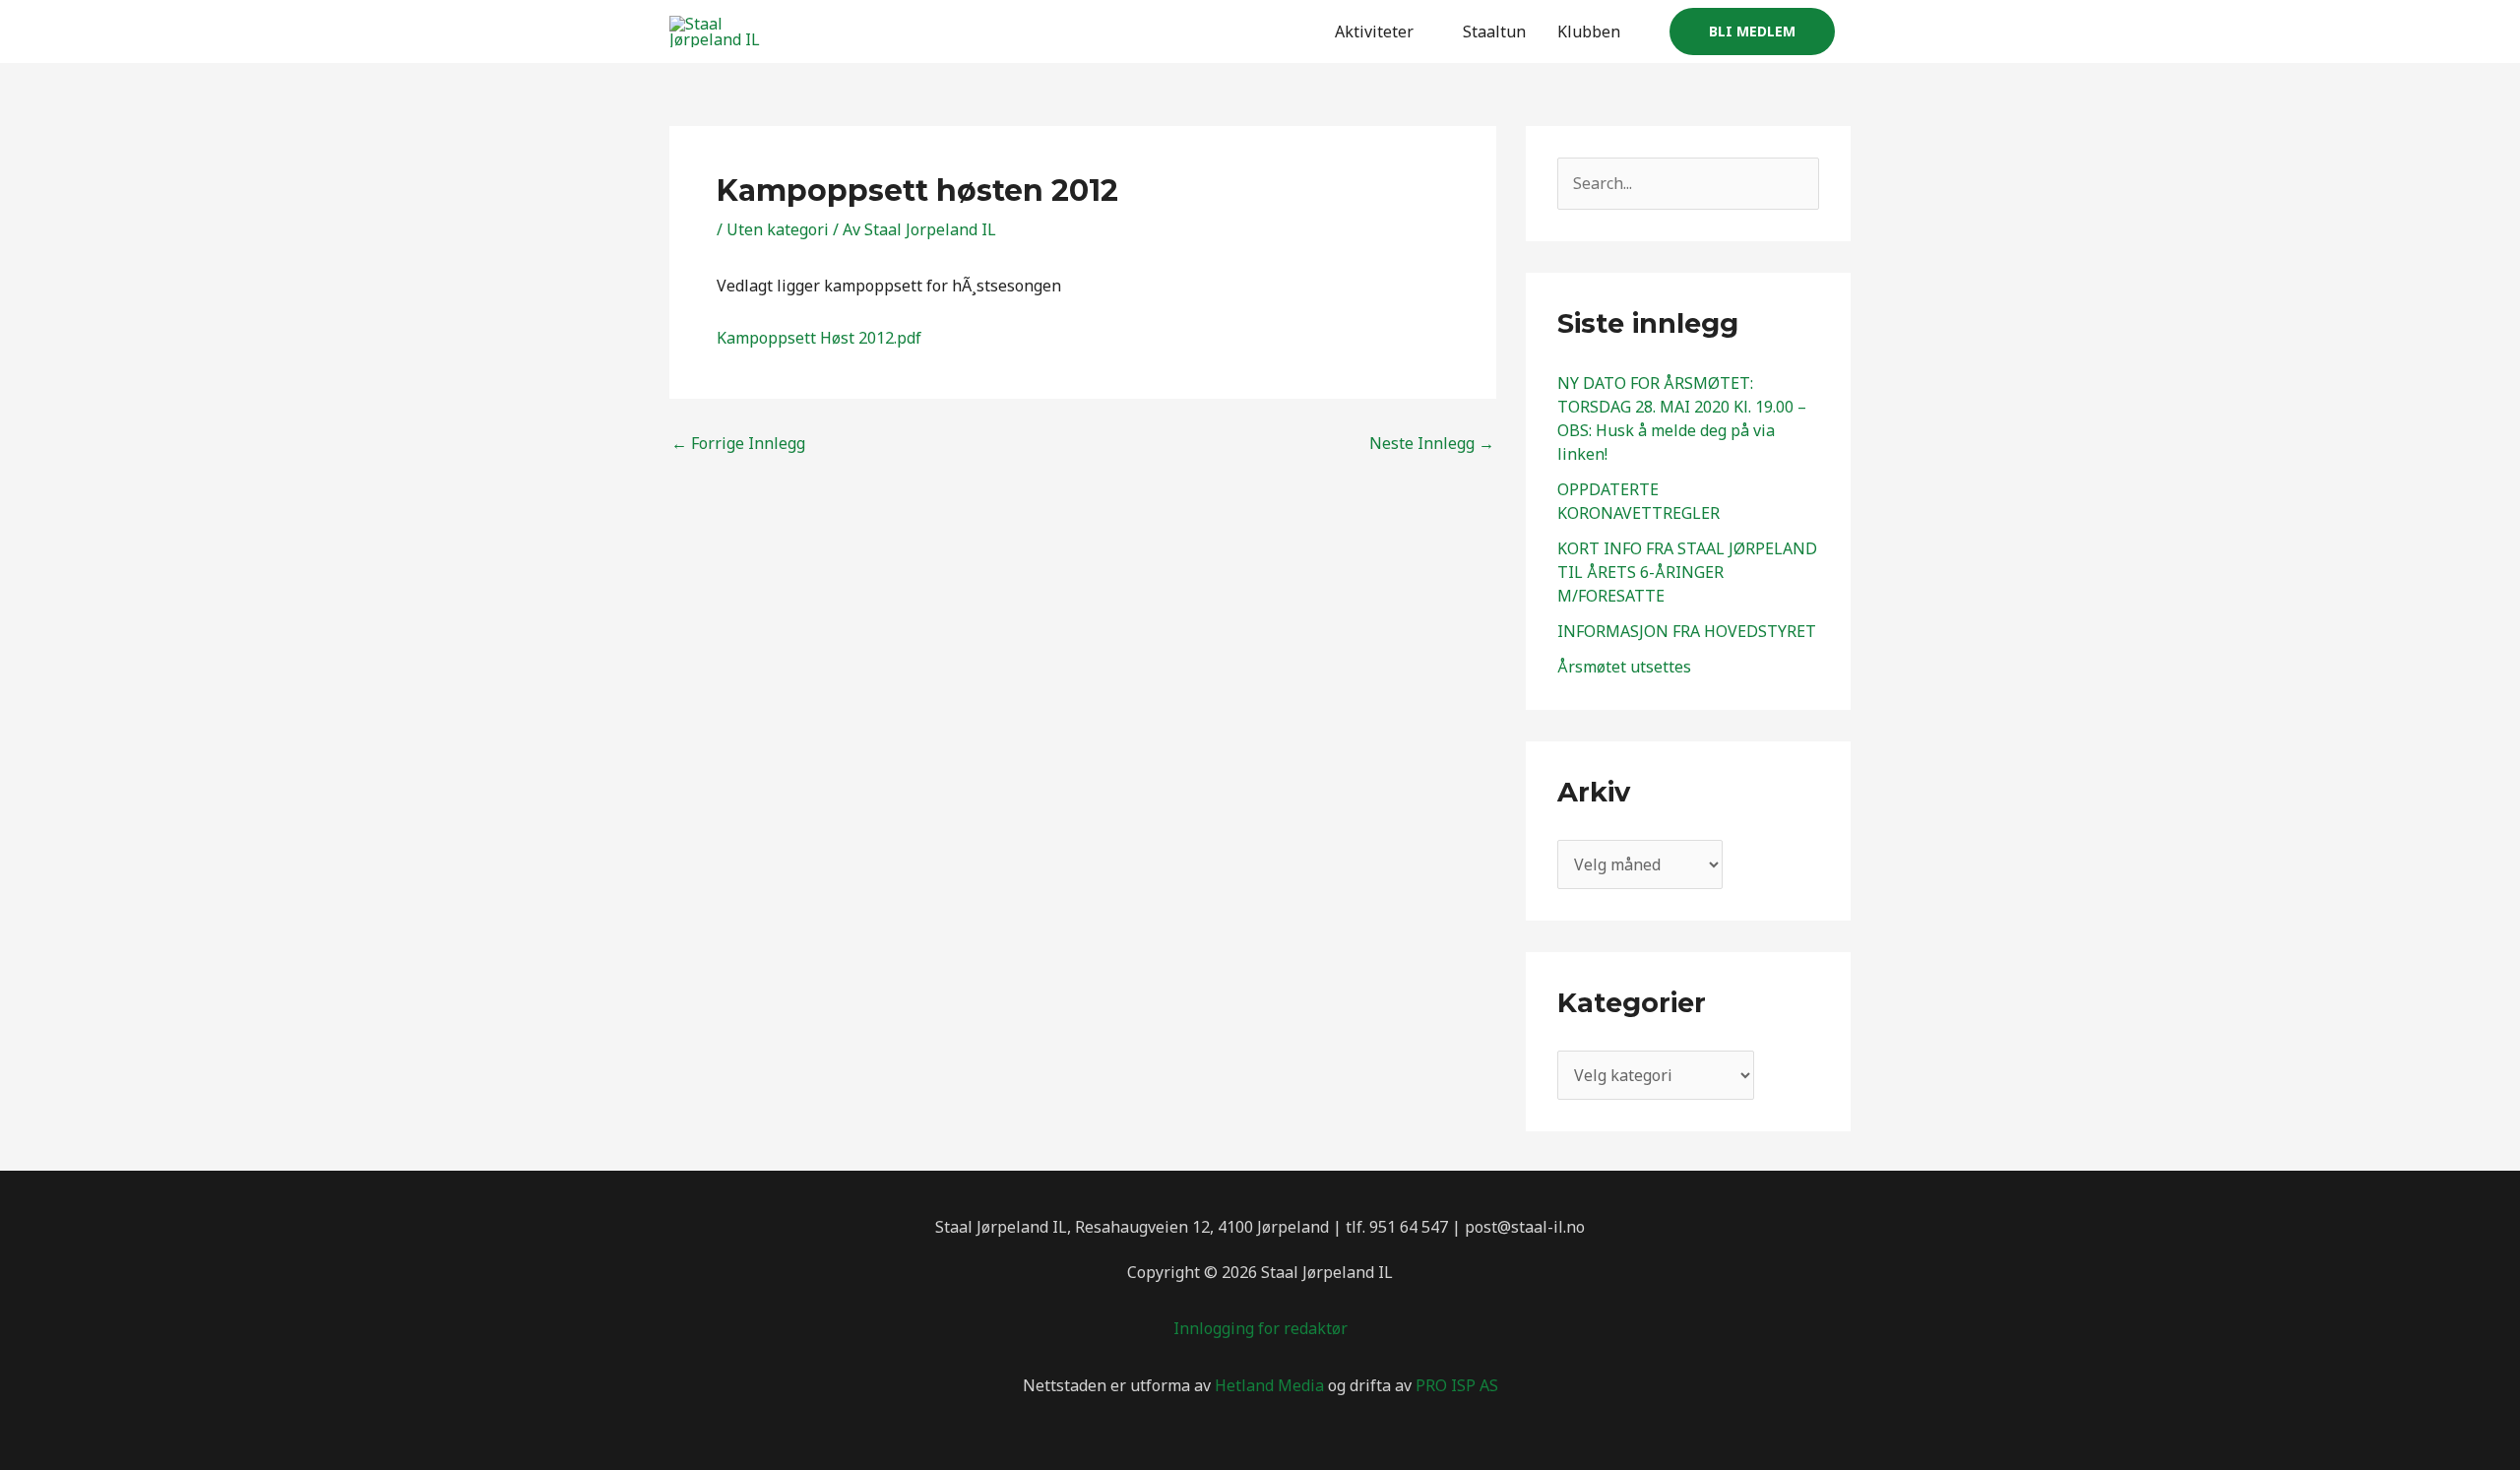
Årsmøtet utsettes (1624, 667)
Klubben (1589, 32)
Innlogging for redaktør (1260, 1328)
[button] (1752, 32)
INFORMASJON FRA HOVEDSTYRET (1687, 631)
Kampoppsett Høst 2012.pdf (819, 338)
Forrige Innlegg (738, 443)
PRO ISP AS (1457, 1385)
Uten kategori (778, 229)
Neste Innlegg (1432, 443)
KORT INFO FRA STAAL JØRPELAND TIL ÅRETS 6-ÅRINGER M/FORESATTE (1687, 572)
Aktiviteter (1374, 32)
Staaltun (1494, 32)
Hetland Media (1269, 1385)
